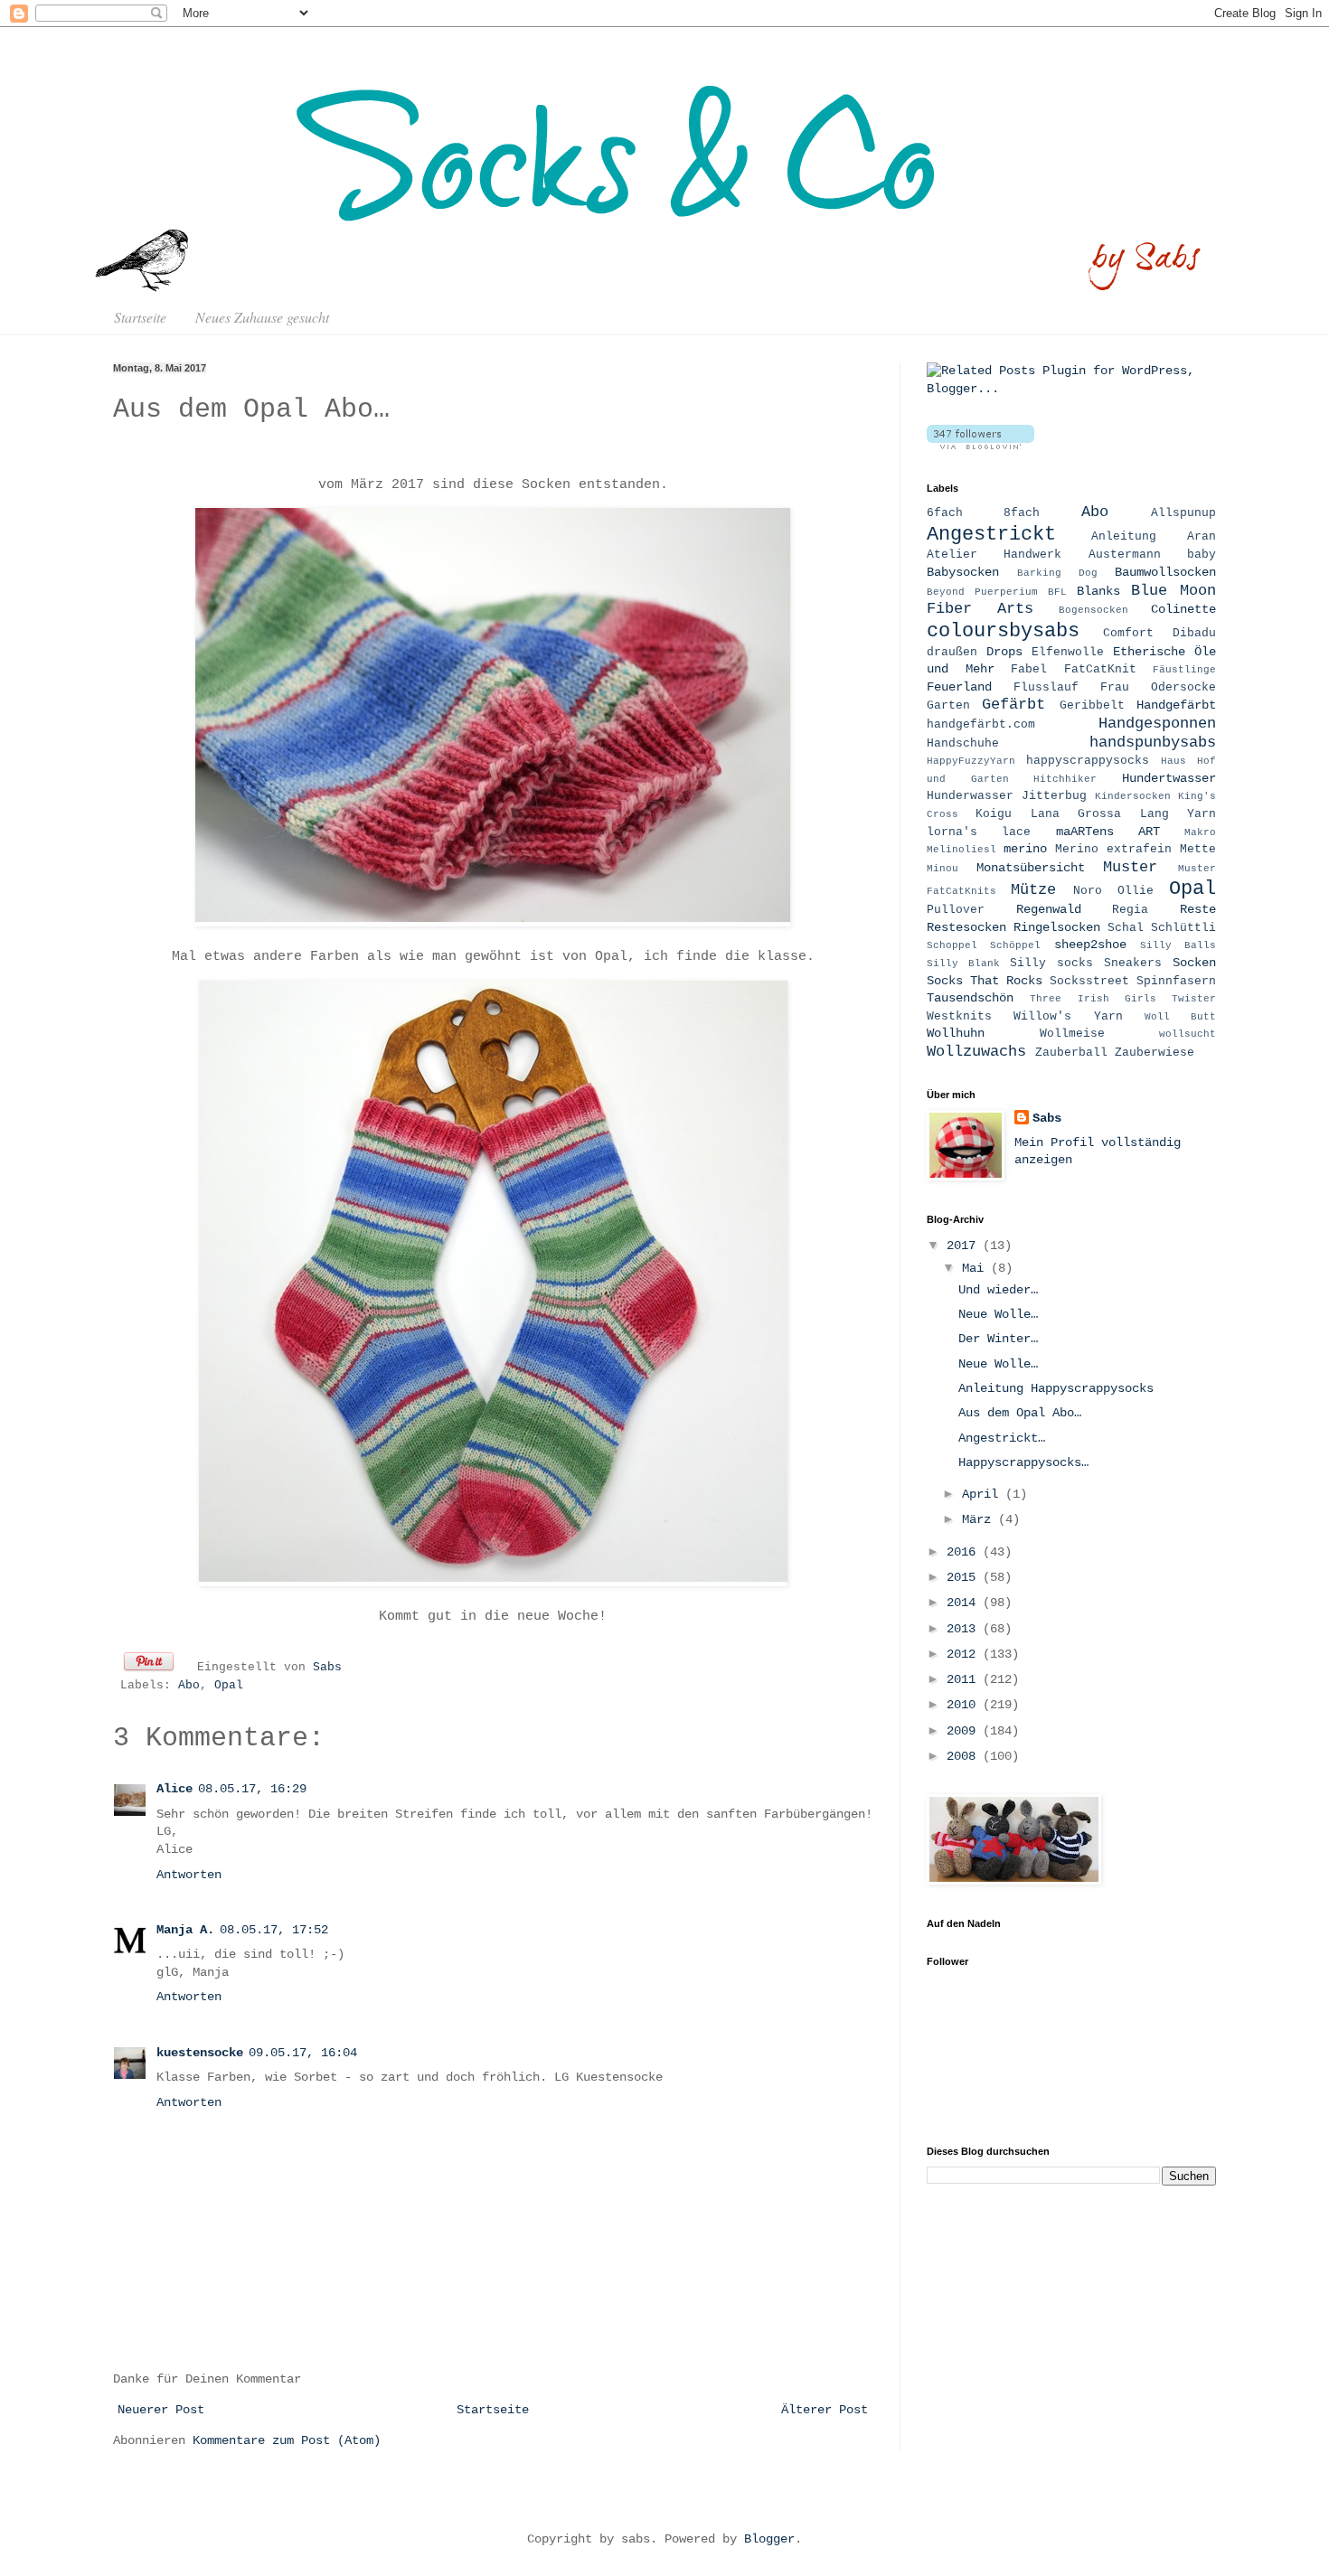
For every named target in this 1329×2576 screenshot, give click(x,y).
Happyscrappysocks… (1023, 1462)
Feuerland (959, 687)
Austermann (1125, 555)
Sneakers (1133, 964)
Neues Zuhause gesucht (262, 317)
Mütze (1033, 890)
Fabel (1029, 670)
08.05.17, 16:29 (252, 1789)
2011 (965, 1679)
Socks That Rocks (985, 981)
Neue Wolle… (998, 1314)
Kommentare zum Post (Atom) (287, 2440)
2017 (965, 1246)
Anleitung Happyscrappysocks (1056, 1388)
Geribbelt (1092, 706)
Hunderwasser (970, 796)
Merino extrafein (1113, 850)
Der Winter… (998, 1339)
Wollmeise (1072, 1034)
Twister (1194, 999)
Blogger (769, 2539)
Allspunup (1183, 513)
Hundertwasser (1169, 778)
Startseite (140, 317)
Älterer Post (825, 2410)
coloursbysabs (1003, 631)
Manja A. (185, 1930)
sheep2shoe (1090, 945)
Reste (1198, 909)
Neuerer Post (161, 2410)
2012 (965, 1654)
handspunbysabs (1153, 743)
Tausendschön (970, 998)
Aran (1202, 537)
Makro (1200, 832)
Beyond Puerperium (982, 592)
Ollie (1136, 891)
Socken (1194, 963)
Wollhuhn (956, 1033)
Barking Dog (1057, 573)
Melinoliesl (961, 850)
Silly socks (1051, 964)
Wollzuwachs (976, 1052)
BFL (1057, 592)
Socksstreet (1089, 982)
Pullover (956, 910)
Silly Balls (1178, 945)
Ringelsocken (1057, 927)
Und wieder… (998, 1290)
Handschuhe (963, 744)
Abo (189, 1686)
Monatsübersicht (1031, 868)
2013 (965, 1629)
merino (1025, 849)
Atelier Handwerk (994, 555)
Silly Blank (963, 964)
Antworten (189, 1875)
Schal (1126, 928)
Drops (1004, 652)
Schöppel (1015, 945)
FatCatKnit (1100, 670)
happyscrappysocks (1088, 761)
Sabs (327, 1668)
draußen (952, 653)
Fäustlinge (1184, 670)
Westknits (959, 1017)
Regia (1130, 910)
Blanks (1098, 591)
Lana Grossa (1076, 814)
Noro (1088, 891)
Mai (976, 1268)
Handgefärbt (1176, 705)
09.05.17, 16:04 (303, 2053)
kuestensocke (200, 2053)
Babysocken (963, 572)
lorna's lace (979, 832)
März (980, 1519)
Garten (948, 706)
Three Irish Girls (1093, 999)
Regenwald (1049, 909)
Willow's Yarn (1068, 1017)
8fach (1022, 513)
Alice (174, 1789)
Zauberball (1071, 1053)
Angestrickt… (1002, 1438)
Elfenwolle (1068, 653)
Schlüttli (1183, 928)
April (984, 1494)
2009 (965, 1731)
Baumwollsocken (1165, 572)
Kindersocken (1133, 796)
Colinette (1183, 609)
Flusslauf (1046, 688)
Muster (1130, 867)
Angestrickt (991, 534)
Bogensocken (1093, 610)
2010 (965, 1705)
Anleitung (1124, 537)
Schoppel (952, 945)
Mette (1198, 850)
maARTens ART (1108, 832)
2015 (965, 1577)
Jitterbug (1054, 796)
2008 (965, 1756)
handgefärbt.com (981, 725)
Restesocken (966, 927)
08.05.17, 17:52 (274, 1930)
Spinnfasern (1176, 982)
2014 (965, 1603)
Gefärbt (1013, 705)
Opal (229, 1686)
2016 (965, 1552)
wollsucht (1188, 1034)
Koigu (994, 814)
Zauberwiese (1155, 1053)
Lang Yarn (1178, 814)
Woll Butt (1180, 1017)
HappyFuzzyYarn (971, 761)
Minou (943, 869)
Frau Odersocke (1158, 688)
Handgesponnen (1157, 724)
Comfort (1128, 634)
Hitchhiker (1065, 779)
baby (1202, 555)
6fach (945, 513)
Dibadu (1194, 634)
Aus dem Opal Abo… (1020, 1413)
